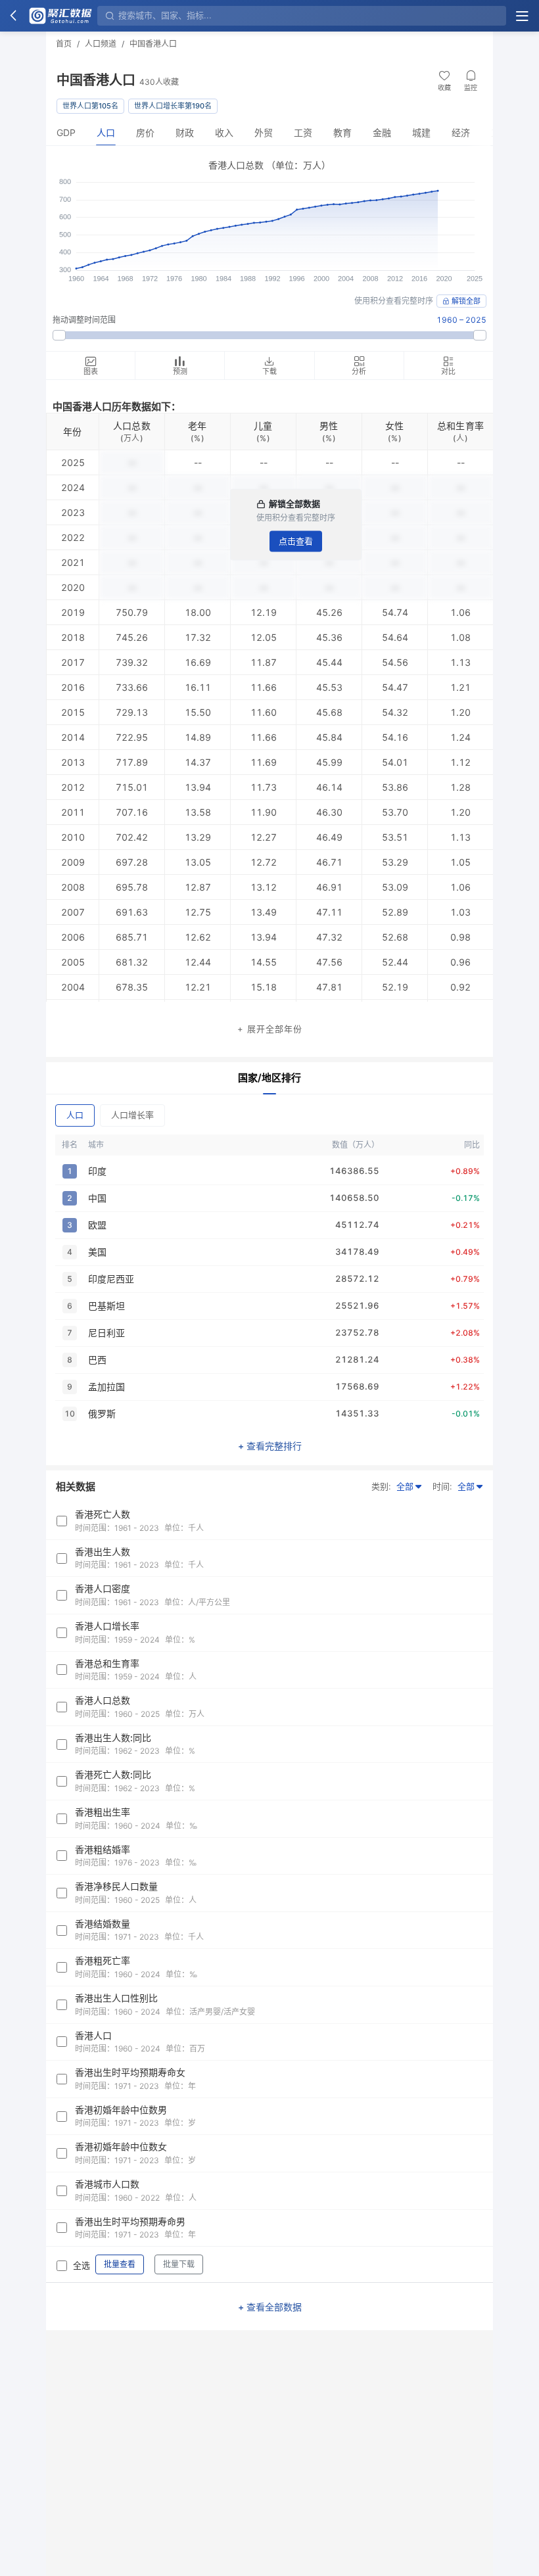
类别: (381, 1486)
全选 (82, 2265)
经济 (461, 132)
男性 (329, 426)
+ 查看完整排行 (270, 1446)
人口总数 (132, 426)
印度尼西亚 (111, 1279)
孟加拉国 (106, 1387)
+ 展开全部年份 (270, 1029)
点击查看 (296, 541)
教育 (342, 132)
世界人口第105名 (90, 106)
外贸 (264, 132)
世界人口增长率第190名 (173, 106)
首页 (64, 44)
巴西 (97, 1360)
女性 (395, 426)
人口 (106, 132)
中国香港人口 (153, 44)
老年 (198, 426)
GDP (66, 132)
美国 (97, 1252)
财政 (185, 132)
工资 (303, 132)
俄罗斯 (102, 1414)
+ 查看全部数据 (270, 2307)
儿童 (263, 426)
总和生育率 (460, 426)
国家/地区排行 (269, 1078)
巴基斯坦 (106, 1306)
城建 (421, 132)
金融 (382, 132)
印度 (97, 1171)
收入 (224, 132)
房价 (145, 132)
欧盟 (97, 1225)
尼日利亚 (106, 1333)
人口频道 (101, 44)
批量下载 (179, 2264)
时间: (442, 1486)
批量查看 (120, 2264)
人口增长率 (132, 1115)
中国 (97, 1198)
